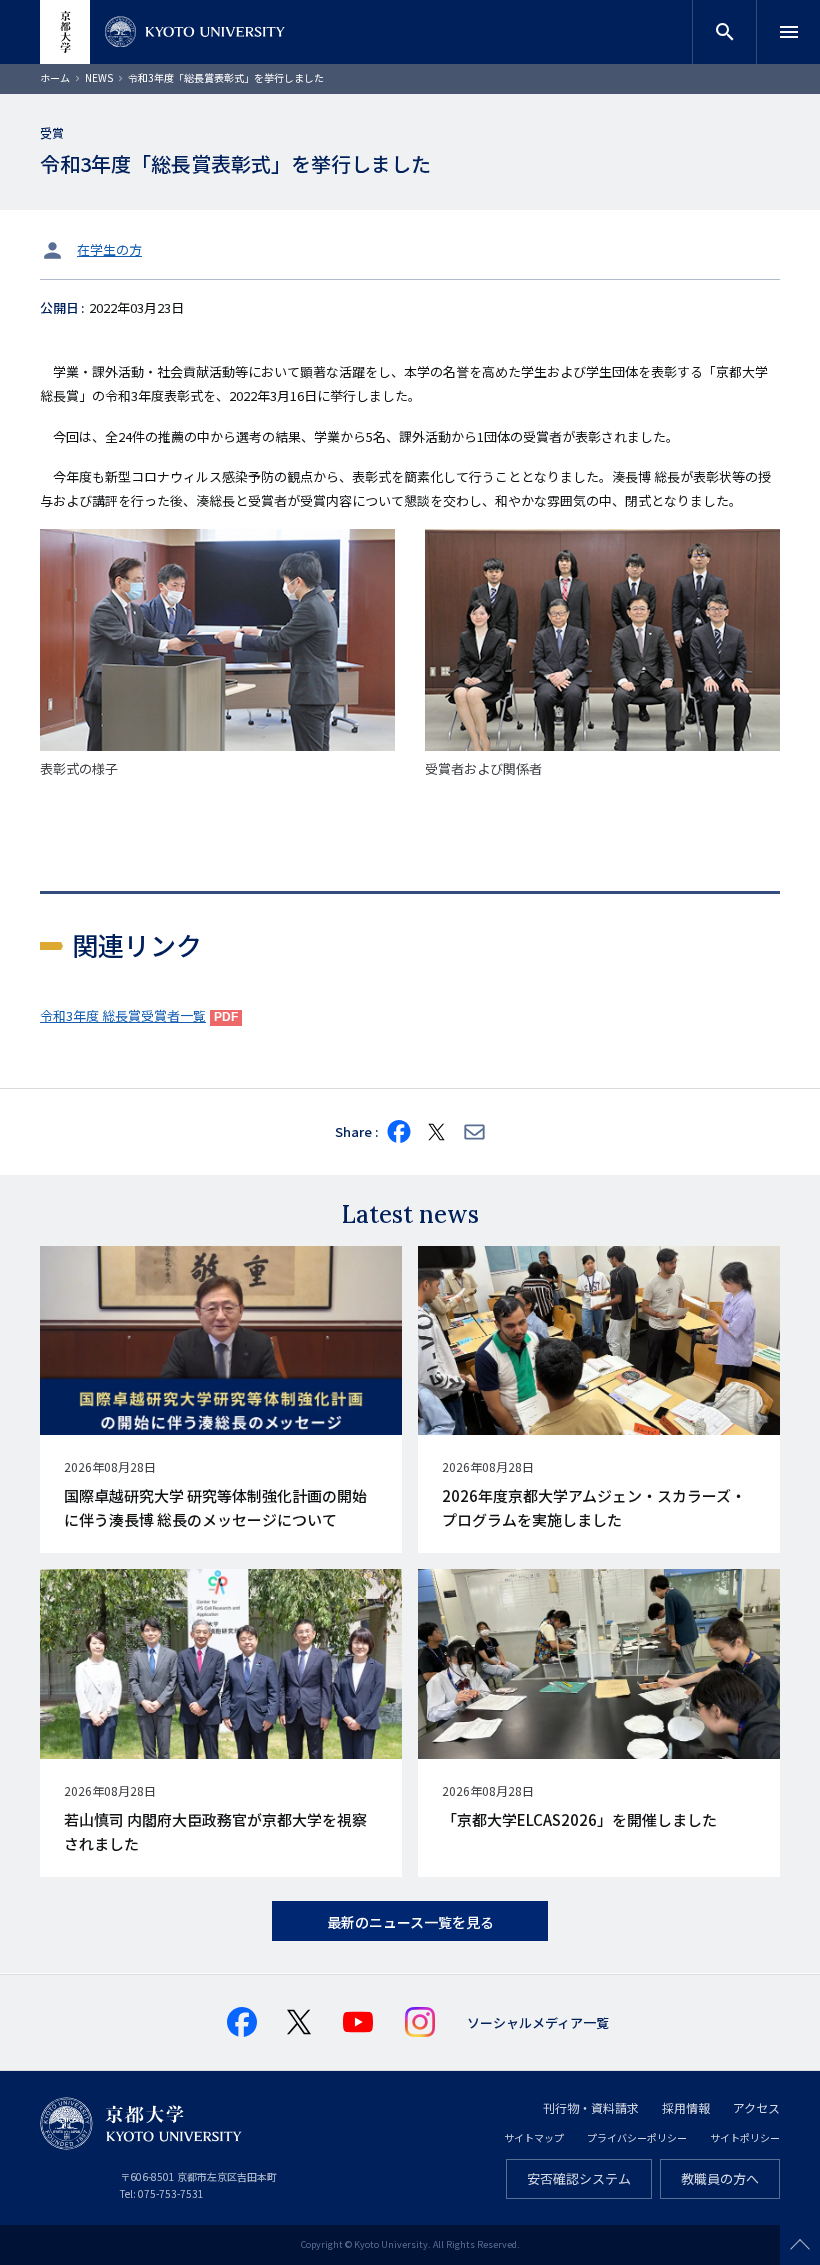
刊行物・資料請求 (591, 2107)
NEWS (99, 77)
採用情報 (686, 2107)
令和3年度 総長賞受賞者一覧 (123, 1015)
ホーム (55, 77)
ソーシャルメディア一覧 (538, 2022)
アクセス (756, 2107)
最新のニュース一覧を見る (410, 1922)
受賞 (52, 132)
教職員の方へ (720, 2178)
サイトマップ (534, 2137)
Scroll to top (800, 2245)
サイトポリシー (745, 2137)
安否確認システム (579, 2178)
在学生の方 (109, 249)
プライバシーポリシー (637, 2137)
